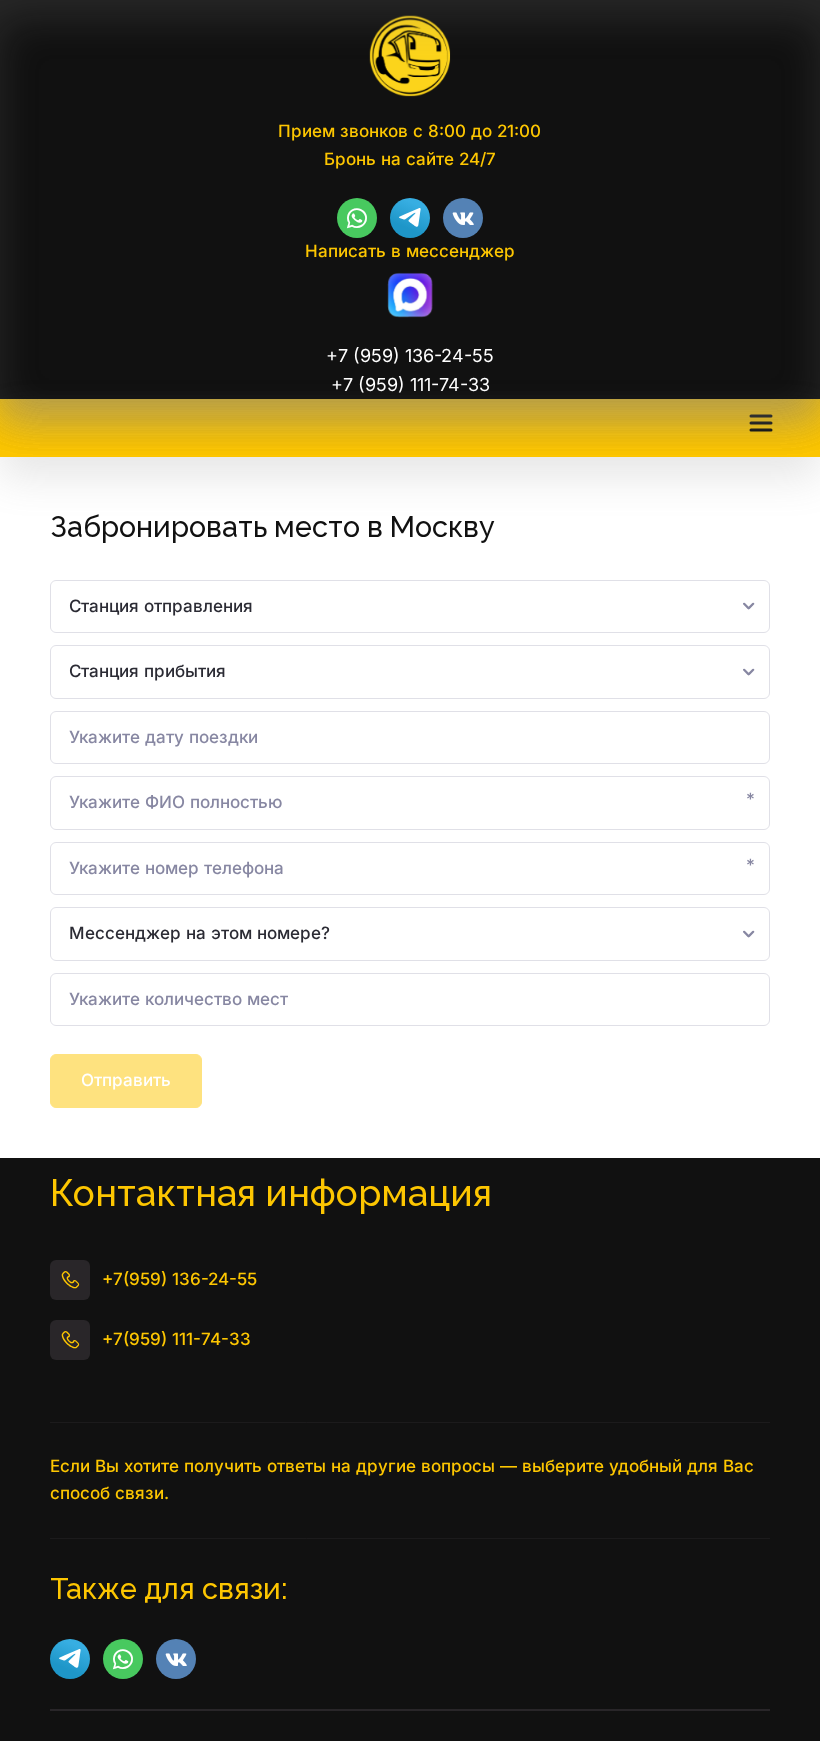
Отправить (126, 1080)
